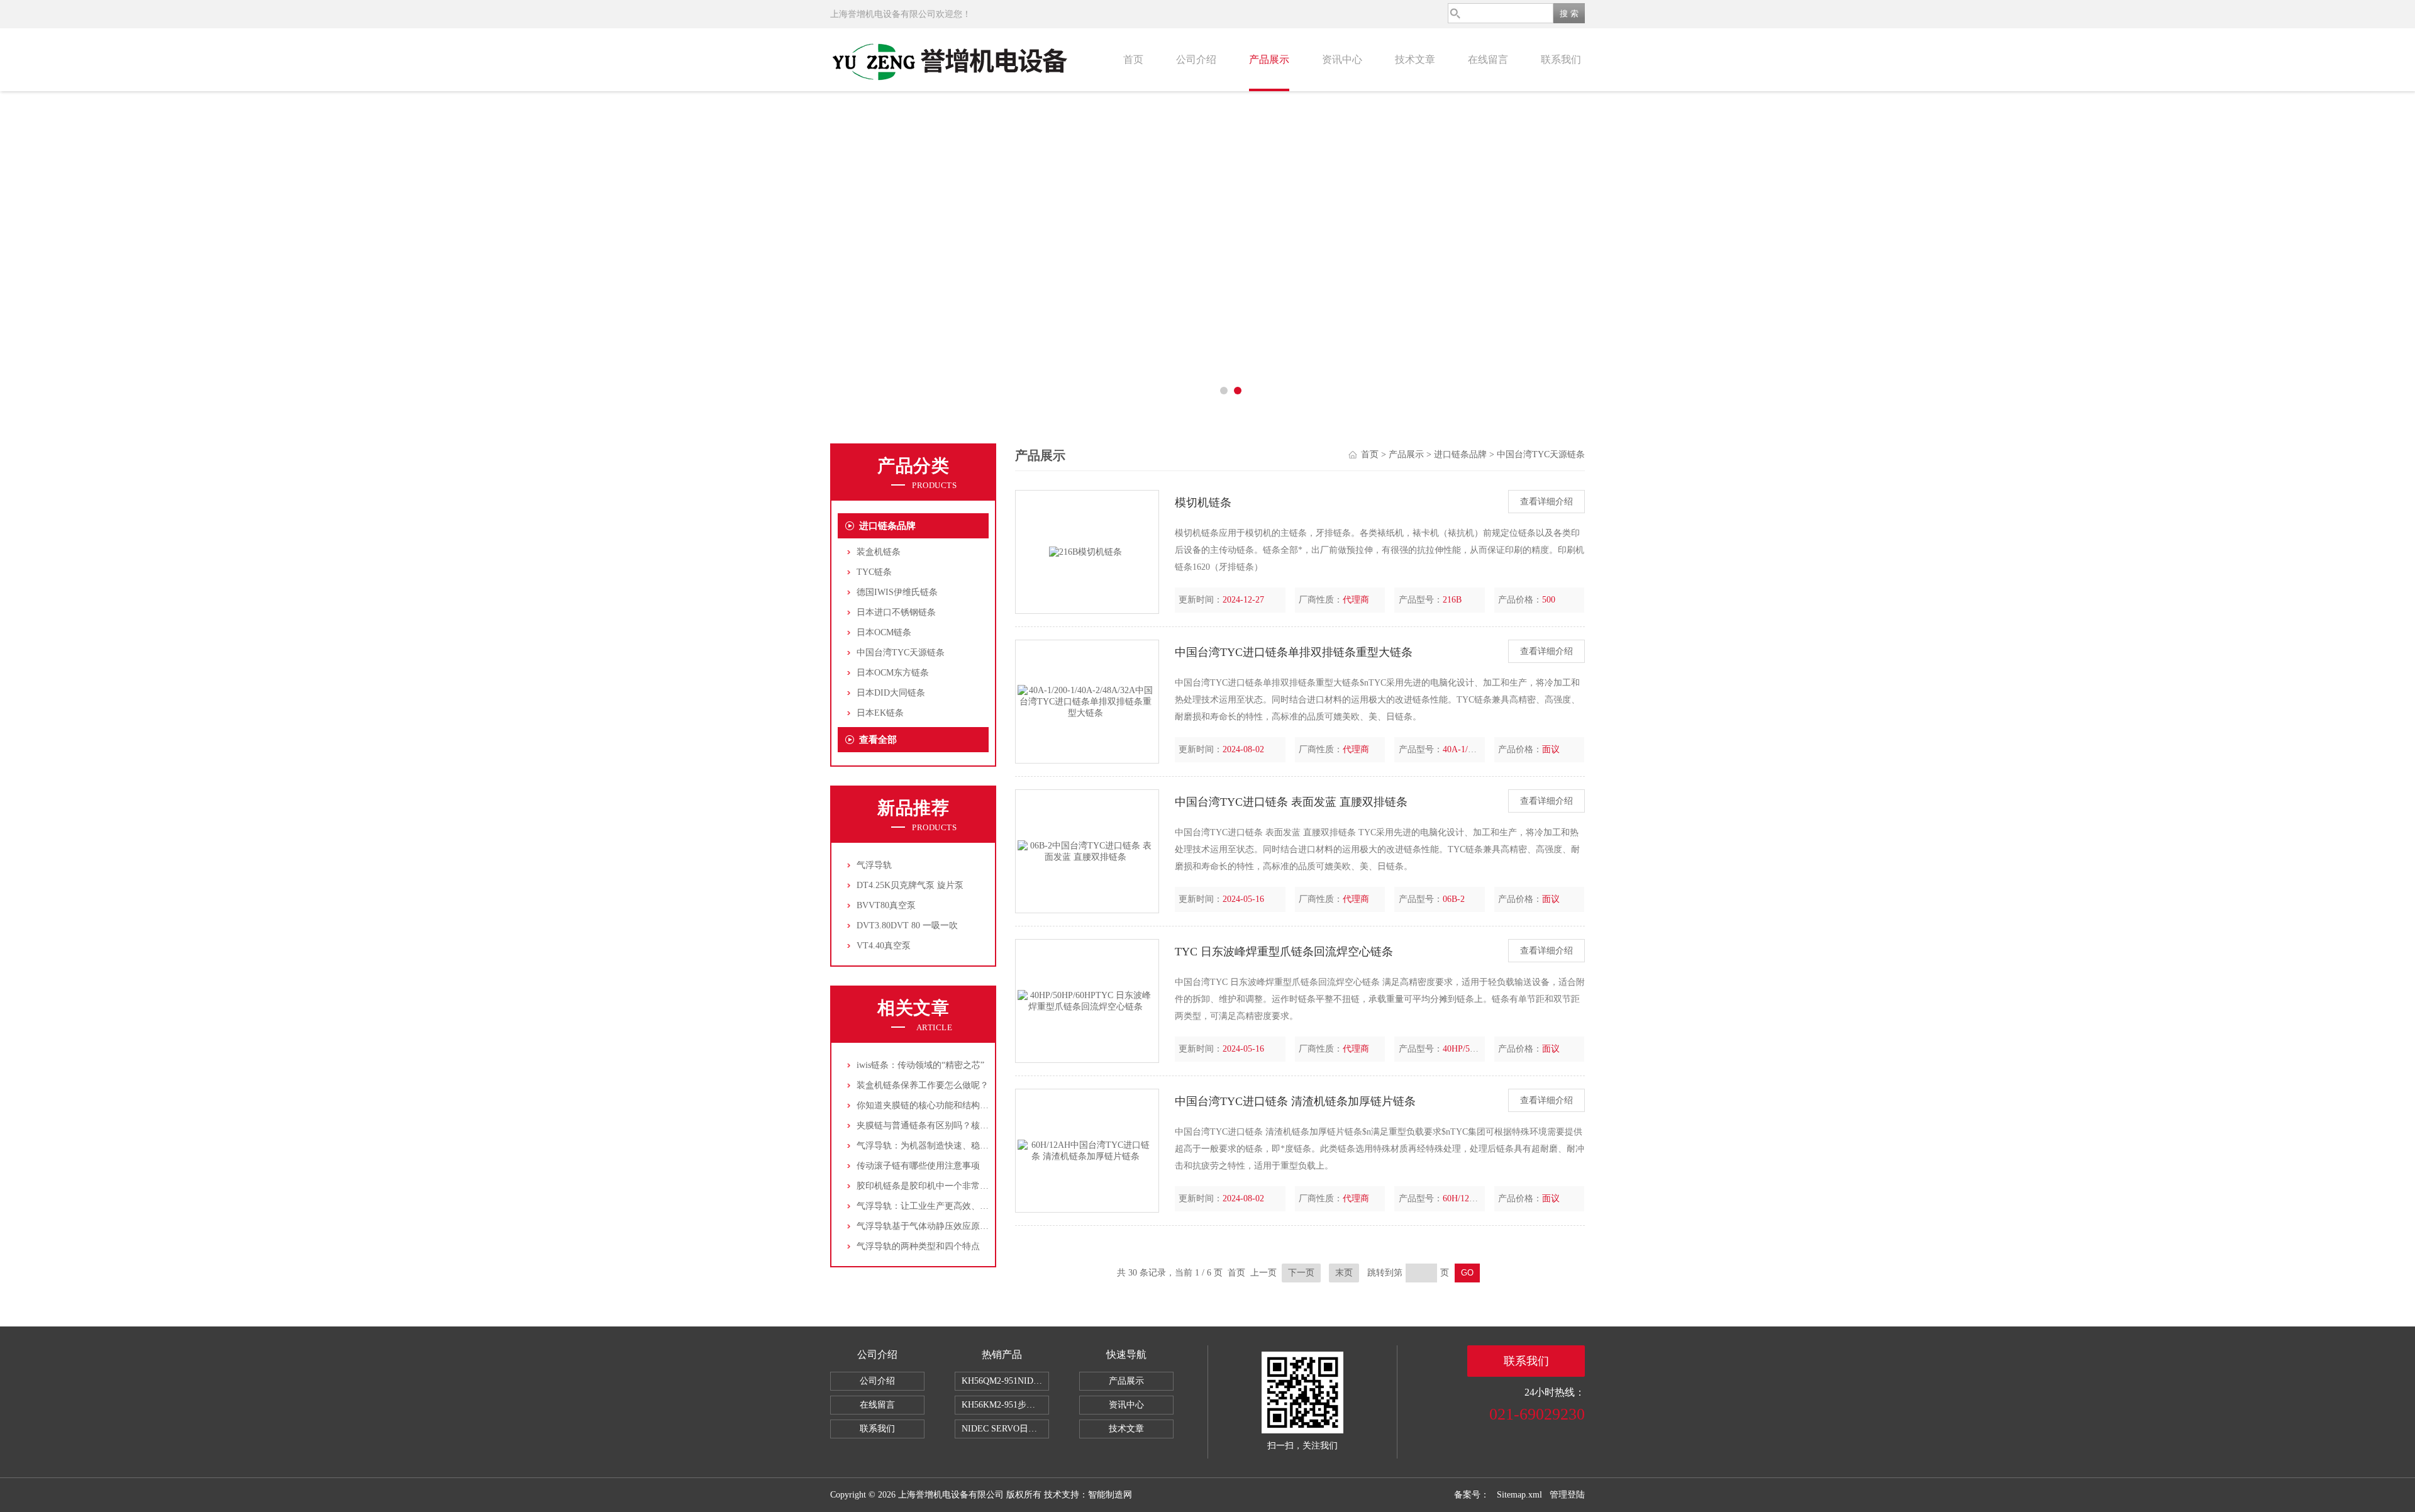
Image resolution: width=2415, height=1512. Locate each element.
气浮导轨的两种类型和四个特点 (918, 1246)
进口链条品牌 (887, 526)
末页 (1344, 1273)
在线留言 (1488, 59)
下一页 (1301, 1273)
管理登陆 (1567, 1495)
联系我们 (1561, 59)
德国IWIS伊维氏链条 (897, 592)
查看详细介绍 (1546, 502)
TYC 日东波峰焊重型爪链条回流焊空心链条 (1284, 952)
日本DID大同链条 (891, 693)
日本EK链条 (880, 713)
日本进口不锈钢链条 (896, 612)
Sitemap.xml (1519, 1495)
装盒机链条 (879, 552)
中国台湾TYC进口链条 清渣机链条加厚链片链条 (1295, 1101)
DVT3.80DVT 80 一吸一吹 (907, 926)
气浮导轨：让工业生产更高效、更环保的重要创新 (953, 1206)
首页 (1133, 59)
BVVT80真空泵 (886, 905)
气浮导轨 (874, 865)
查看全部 (878, 740)
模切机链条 (1203, 503)
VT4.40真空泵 (884, 946)
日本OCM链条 (884, 632)
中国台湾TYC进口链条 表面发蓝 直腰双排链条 (1291, 802)
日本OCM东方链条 (893, 673)
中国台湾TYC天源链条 (901, 653)
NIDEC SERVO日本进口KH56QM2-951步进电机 (1005, 1429)
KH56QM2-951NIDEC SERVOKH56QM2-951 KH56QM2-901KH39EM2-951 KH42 (1005, 1381)
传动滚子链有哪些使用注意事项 (918, 1166)
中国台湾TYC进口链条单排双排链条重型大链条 (1294, 652)
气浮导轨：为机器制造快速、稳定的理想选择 (945, 1146)
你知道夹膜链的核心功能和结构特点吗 (931, 1105)
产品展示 (1269, 59)
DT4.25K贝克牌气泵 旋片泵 (910, 885)
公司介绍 (1196, 59)
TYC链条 (874, 572)
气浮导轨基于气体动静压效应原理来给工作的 (945, 1226)
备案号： (1472, 1495)
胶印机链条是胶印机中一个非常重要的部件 (940, 1186)
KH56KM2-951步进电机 (1005, 1405)
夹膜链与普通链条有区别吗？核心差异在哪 (940, 1126)
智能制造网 (1110, 1495)
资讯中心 (1342, 59)
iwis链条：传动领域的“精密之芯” (920, 1065)
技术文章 (1415, 59)
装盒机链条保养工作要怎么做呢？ (923, 1085)
